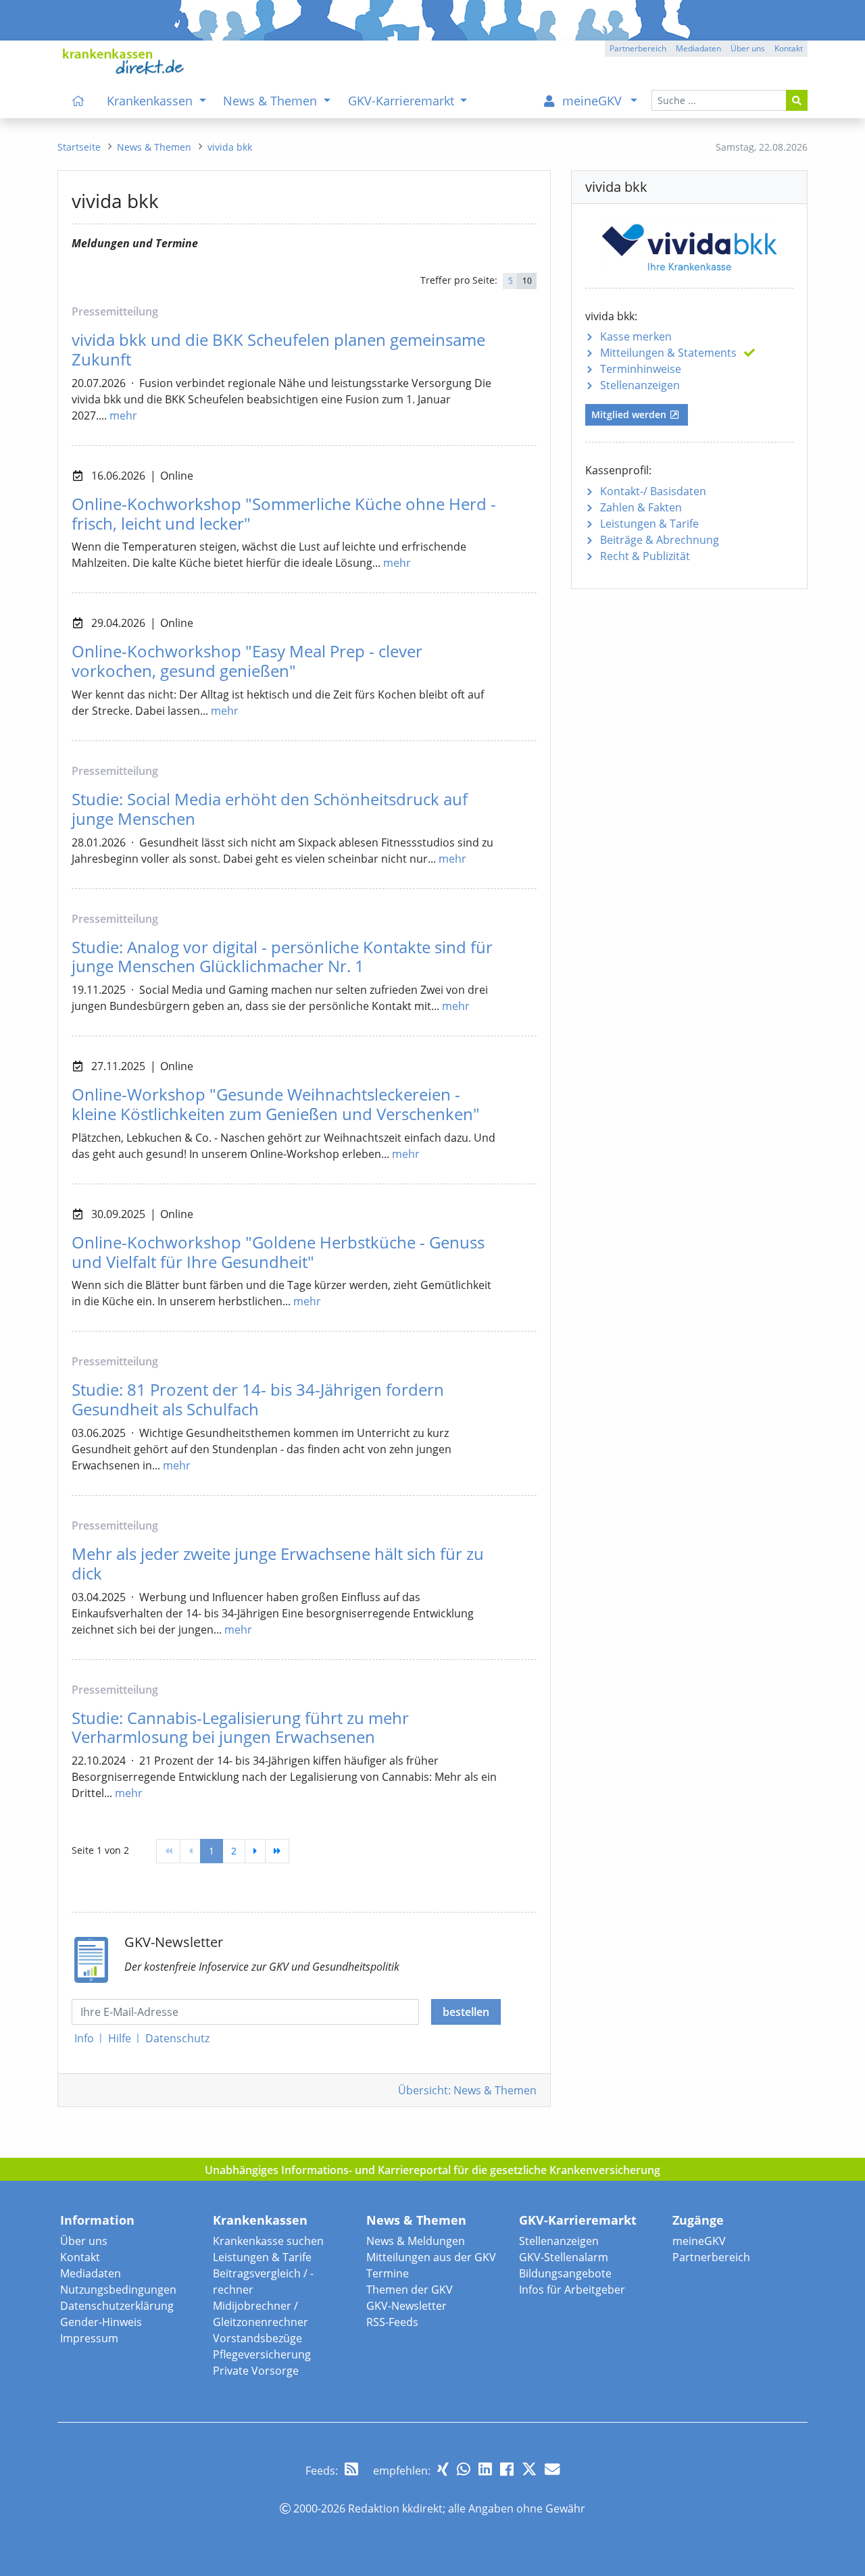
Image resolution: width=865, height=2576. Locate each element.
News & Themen (416, 2220)
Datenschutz (177, 2038)
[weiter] (255, 1851)
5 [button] (511, 281)
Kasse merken (636, 336)
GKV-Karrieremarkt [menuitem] (403, 101)
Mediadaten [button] (698, 48)
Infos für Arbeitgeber (572, 2290)
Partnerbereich (711, 2257)
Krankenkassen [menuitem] (151, 101)
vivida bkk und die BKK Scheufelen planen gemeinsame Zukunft (278, 349)
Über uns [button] (748, 48)
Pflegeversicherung (262, 2354)
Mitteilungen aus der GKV (431, 2257)
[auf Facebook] (507, 2469)
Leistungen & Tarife (649, 524)
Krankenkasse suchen (268, 2241)
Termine (388, 2273)
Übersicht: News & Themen (467, 2090)
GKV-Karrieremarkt (578, 2220)
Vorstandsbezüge (257, 2338)
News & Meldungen (416, 2241)
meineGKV (699, 2241)
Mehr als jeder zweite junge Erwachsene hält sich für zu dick (278, 1563)
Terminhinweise (641, 369)
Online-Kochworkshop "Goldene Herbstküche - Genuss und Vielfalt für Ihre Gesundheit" (278, 1252)
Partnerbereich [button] (638, 48)
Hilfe (120, 2038)
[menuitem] (78, 101)
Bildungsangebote (565, 2273)
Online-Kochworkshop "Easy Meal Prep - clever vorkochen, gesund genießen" (247, 661)
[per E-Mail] (552, 2469)
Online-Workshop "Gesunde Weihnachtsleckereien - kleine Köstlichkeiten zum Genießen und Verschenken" (276, 1104)
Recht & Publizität (645, 556)
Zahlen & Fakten (641, 507)
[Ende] (277, 1851)
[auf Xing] (443, 2469)
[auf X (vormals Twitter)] (529, 2469)
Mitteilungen (668, 353)
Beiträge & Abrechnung (660, 540)
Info (84, 2038)
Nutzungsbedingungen (118, 2290)
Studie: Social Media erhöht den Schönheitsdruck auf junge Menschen (270, 809)
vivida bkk (230, 147)
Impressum (89, 2338)
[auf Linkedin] (485, 2469)
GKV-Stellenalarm (564, 2257)
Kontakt (80, 2257)
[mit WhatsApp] (464, 2469)
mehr (123, 415)
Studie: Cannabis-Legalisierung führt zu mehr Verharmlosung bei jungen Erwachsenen (240, 1727)
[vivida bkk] (689, 245)
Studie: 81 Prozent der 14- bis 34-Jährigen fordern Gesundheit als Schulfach (258, 1399)
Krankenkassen (260, 2220)
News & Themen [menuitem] (272, 101)
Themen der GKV (410, 2290)
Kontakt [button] (789, 48)
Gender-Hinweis (101, 2322)
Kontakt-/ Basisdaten (653, 491)
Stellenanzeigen (640, 385)
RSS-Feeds (392, 2322)
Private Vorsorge (256, 2371)
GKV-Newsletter (406, 2306)
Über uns (84, 2241)
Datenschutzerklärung (117, 2306)
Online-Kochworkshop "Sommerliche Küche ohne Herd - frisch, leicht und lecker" (284, 513)
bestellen (466, 2012)
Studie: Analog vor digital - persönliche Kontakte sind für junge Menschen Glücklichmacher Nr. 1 (282, 957)
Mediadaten (91, 2273)
